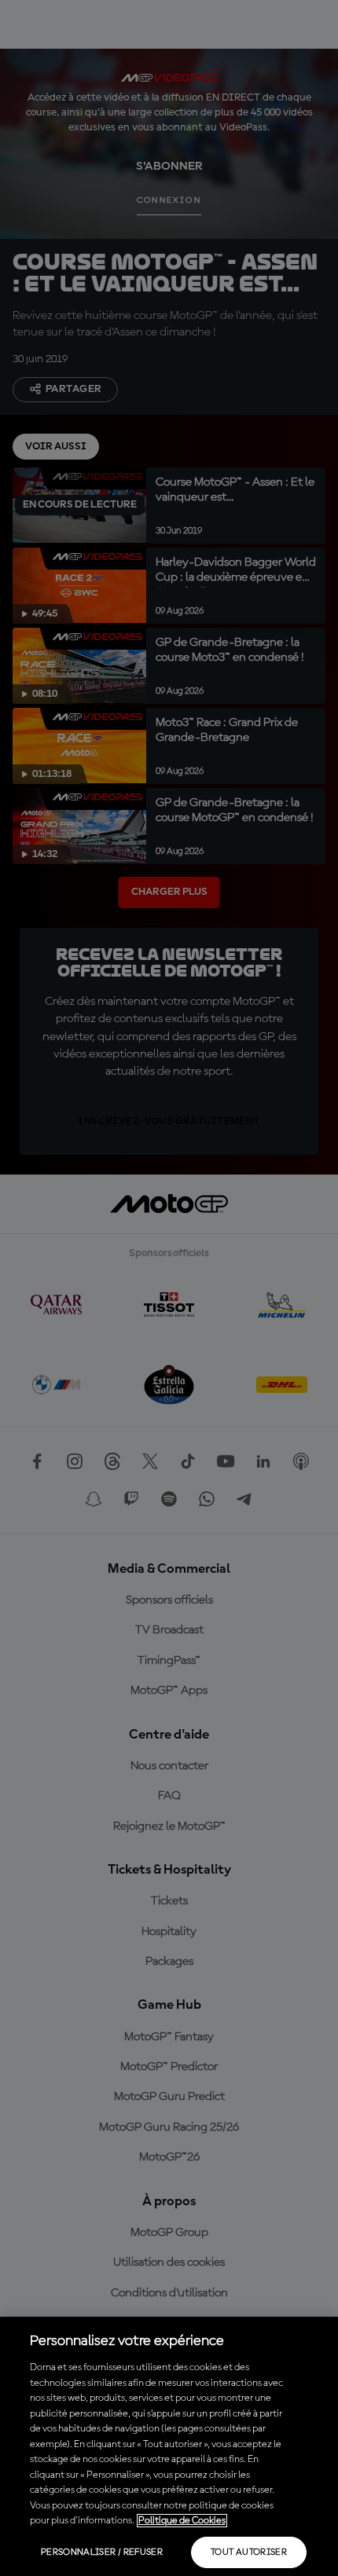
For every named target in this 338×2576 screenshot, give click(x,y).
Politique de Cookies (182, 2521)
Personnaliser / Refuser (102, 2552)
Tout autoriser (249, 2552)
